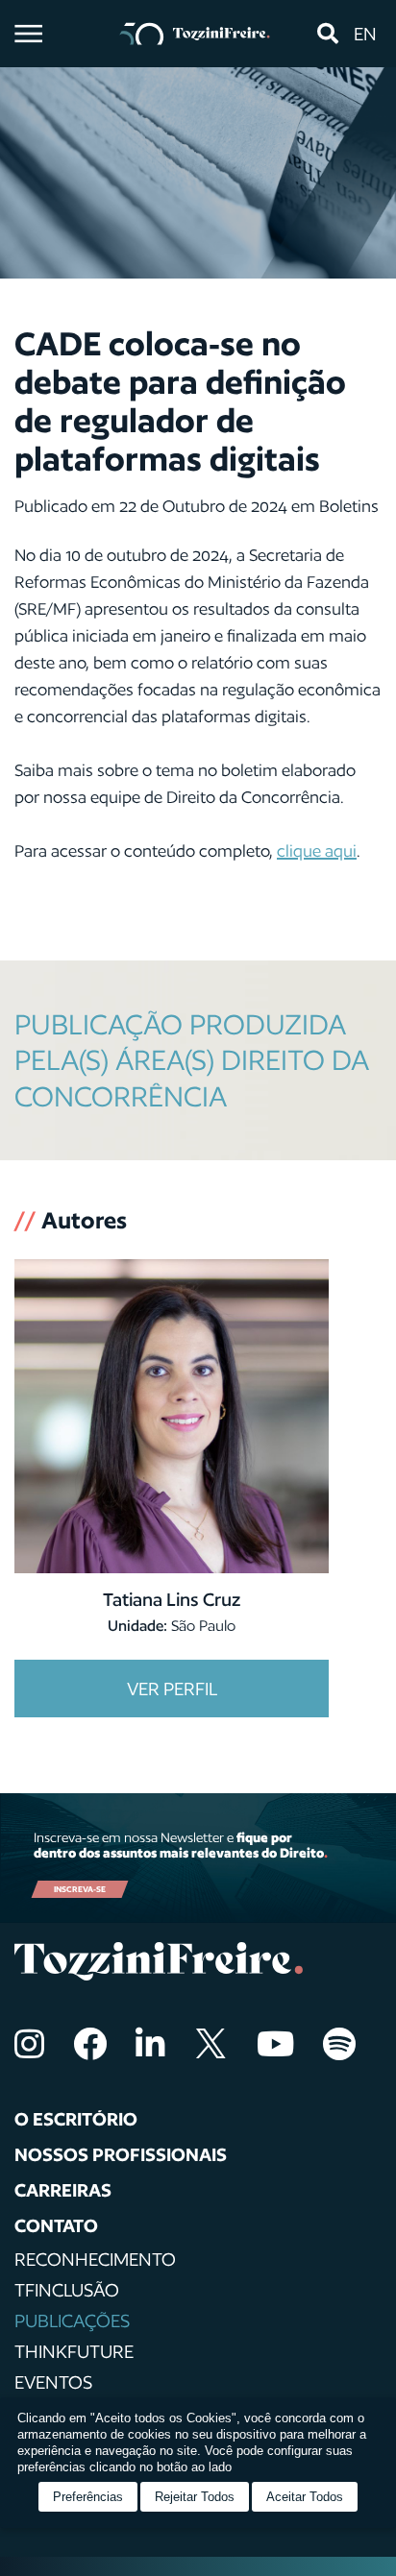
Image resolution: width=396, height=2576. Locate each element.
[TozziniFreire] (195, 34)
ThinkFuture (74, 2351)
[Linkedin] (150, 2043)
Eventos (53, 2382)
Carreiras (63, 2190)
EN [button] (365, 34)
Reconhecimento (95, 2259)
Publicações (72, 2321)
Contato (56, 2225)
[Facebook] (90, 2043)
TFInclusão (67, 2290)
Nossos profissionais (121, 2154)
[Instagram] (29, 2043)
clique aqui (317, 851)
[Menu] (28, 34)
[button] (327, 34)
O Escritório (76, 2119)
